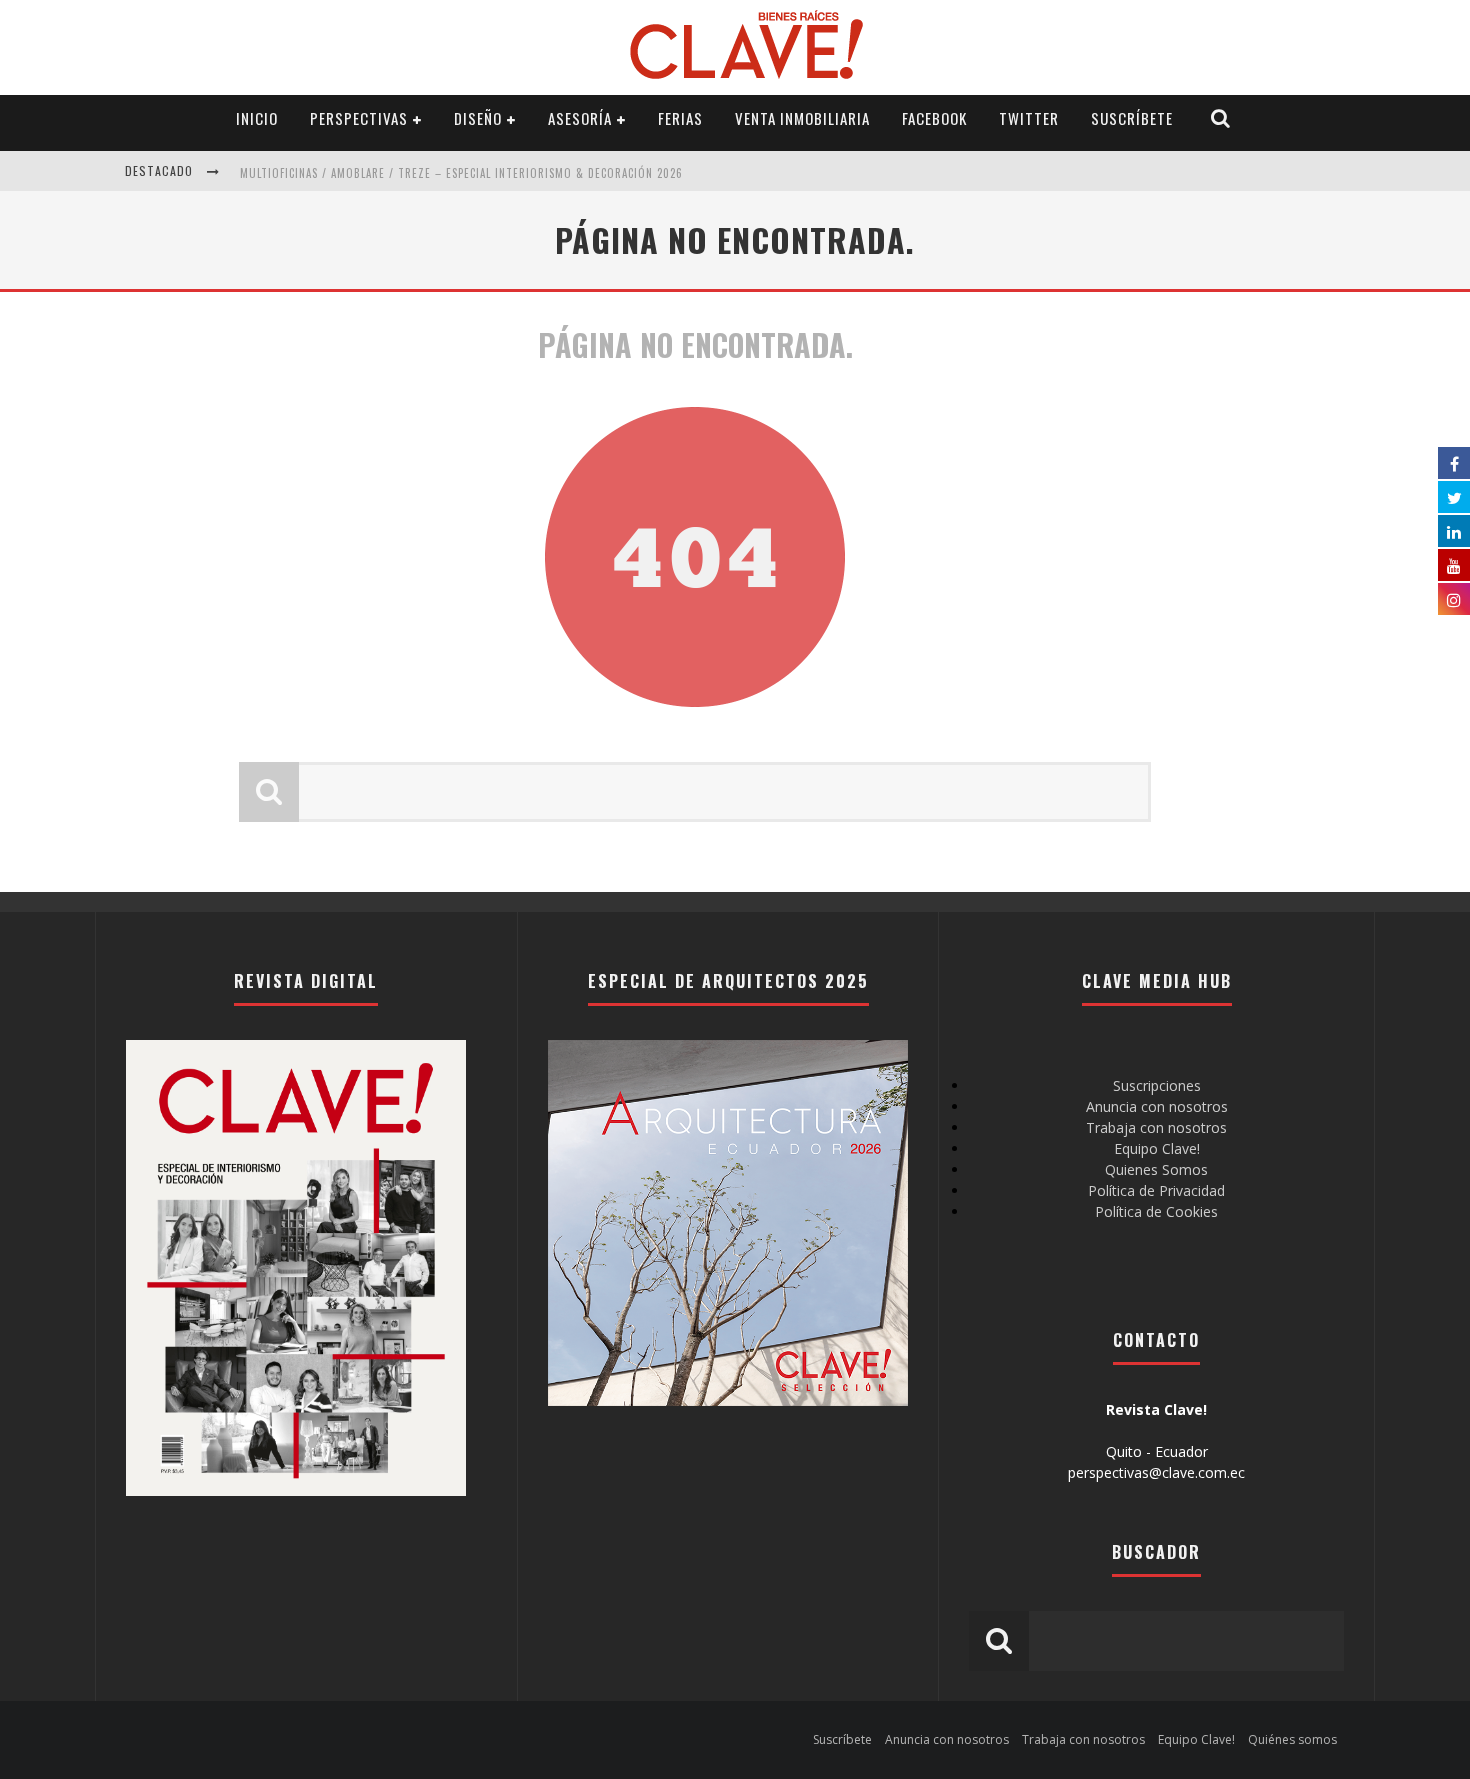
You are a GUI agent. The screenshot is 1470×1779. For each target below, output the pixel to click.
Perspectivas (359, 118)
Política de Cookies (1156, 1211)
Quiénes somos (1292, 1739)
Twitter (1029, 118)
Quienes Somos (1156, 1169)
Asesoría (580, 118)
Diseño (478, 118)
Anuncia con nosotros (1157, 1106)
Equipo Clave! (1157, 1148)
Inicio (257, 118)
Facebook (934, 118)
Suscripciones (1157, 1085)
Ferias (680, 118)
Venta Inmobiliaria (802, 118)
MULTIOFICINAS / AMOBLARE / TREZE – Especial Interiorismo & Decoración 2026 (461, 173)
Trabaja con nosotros (1156, 1127)
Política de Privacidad (1156, 1190)
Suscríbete (1132, 118)
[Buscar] (1221, 118)
